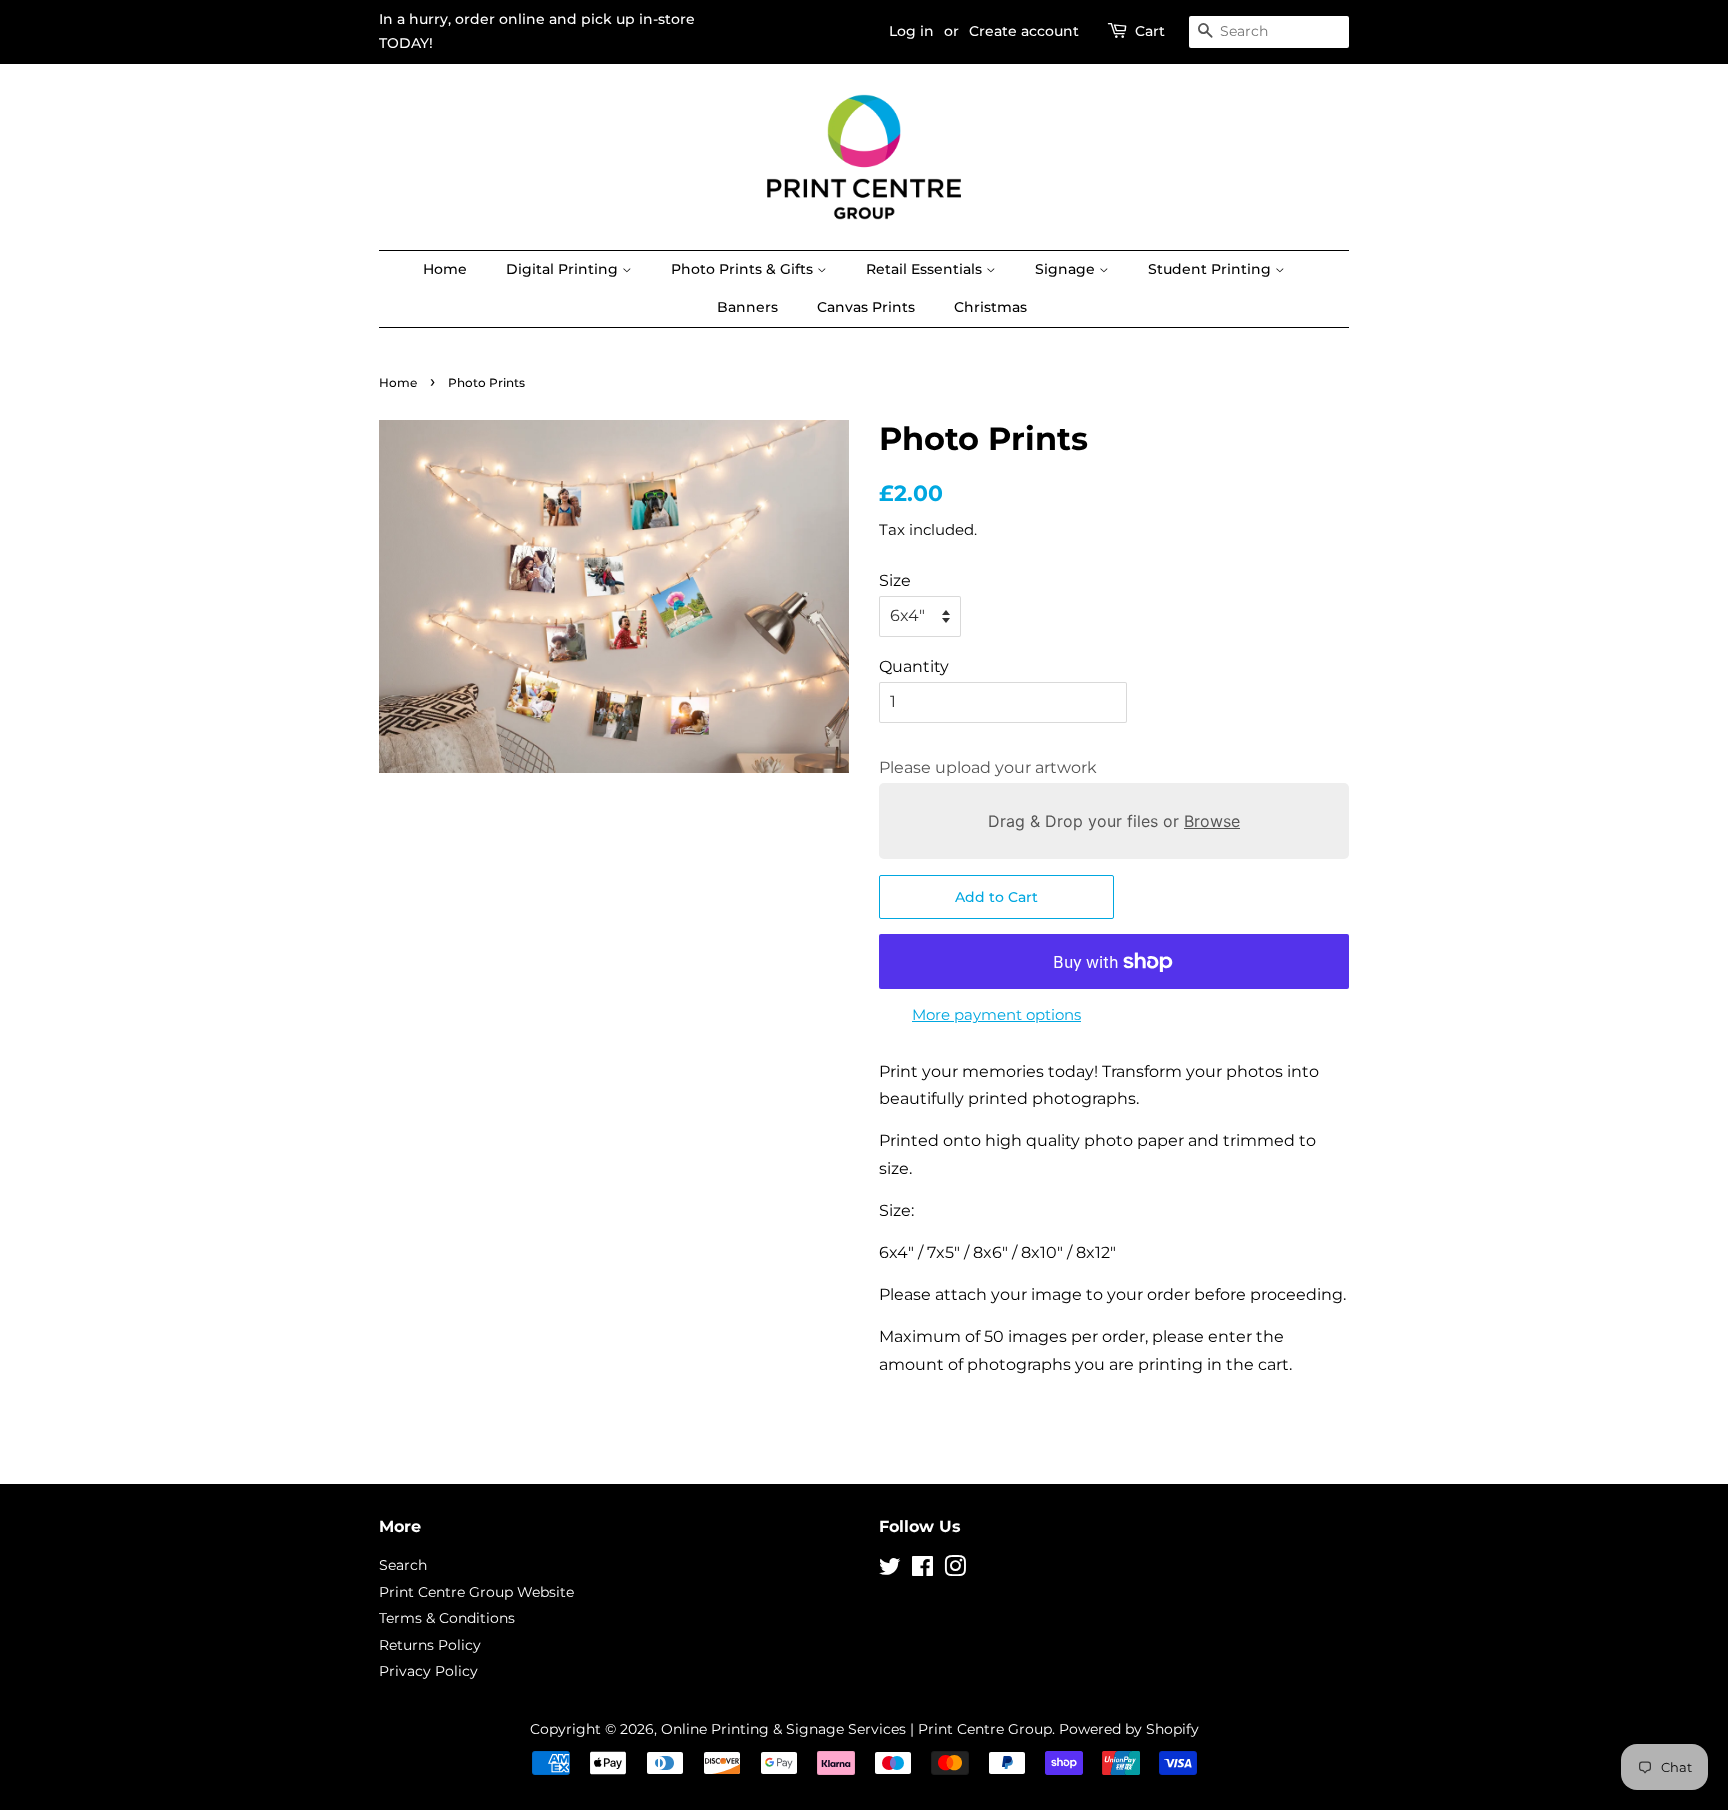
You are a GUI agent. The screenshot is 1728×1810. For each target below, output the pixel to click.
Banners (747, 307)
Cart (1150, 31)
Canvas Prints (866, 307)
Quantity (914, 666)
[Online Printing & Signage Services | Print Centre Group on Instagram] (955, 1570)
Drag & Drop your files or (1114, 821)
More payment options (996, 1014)
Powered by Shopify (1129, 1729)
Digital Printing (564, 269)
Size (895, 580)
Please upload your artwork (988, 767)
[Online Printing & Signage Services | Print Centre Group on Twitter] (890, 1570)
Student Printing (1211, 269)
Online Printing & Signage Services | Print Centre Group (856, 1729)
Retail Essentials (926, 269)
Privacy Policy (428, 1671)
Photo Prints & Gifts (744, 269)
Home (445, 269)
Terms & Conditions (447, 1618)
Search (403, 1565)
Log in (911, 31)
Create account (1024, 31)
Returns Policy (430, 1645)
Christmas (990, 307)
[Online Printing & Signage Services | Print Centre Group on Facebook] (922, 1570)
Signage (1067, 269)
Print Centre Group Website (476, 1592)
